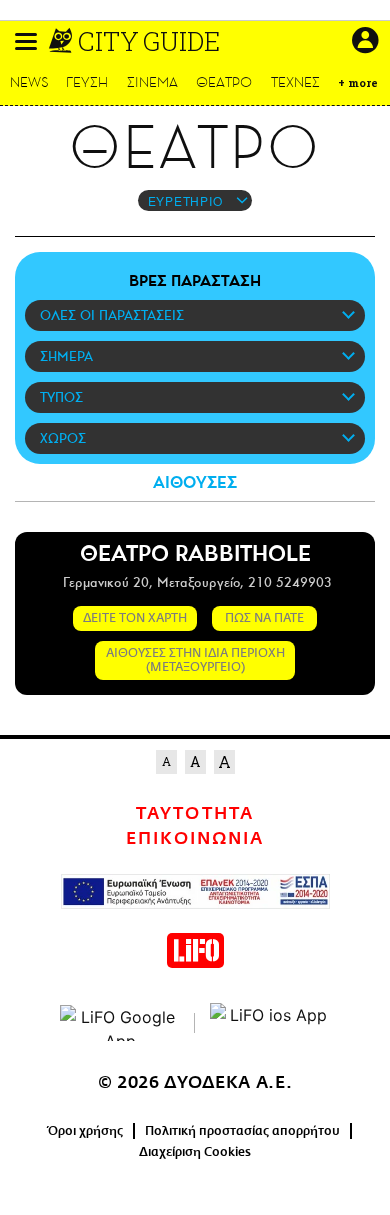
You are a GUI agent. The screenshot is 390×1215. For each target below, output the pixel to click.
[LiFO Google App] (120, 1023)
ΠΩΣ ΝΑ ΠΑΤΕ (264, 618)
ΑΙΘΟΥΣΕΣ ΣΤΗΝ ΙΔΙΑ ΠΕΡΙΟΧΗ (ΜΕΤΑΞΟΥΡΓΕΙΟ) (195, 660)
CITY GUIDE (149, 41)
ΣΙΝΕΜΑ (152, 82)
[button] (26, 41)
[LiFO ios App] (270, 1023)
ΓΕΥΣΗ (87, 82)
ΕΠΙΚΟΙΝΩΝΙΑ (195, 839)
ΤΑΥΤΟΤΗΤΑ (194, 814)
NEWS (29, 82)
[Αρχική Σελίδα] (62, 41)
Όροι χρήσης (85, 1131)
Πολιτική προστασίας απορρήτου (242, 1131)
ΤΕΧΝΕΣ (295, 82)
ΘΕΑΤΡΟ (224, 82)
